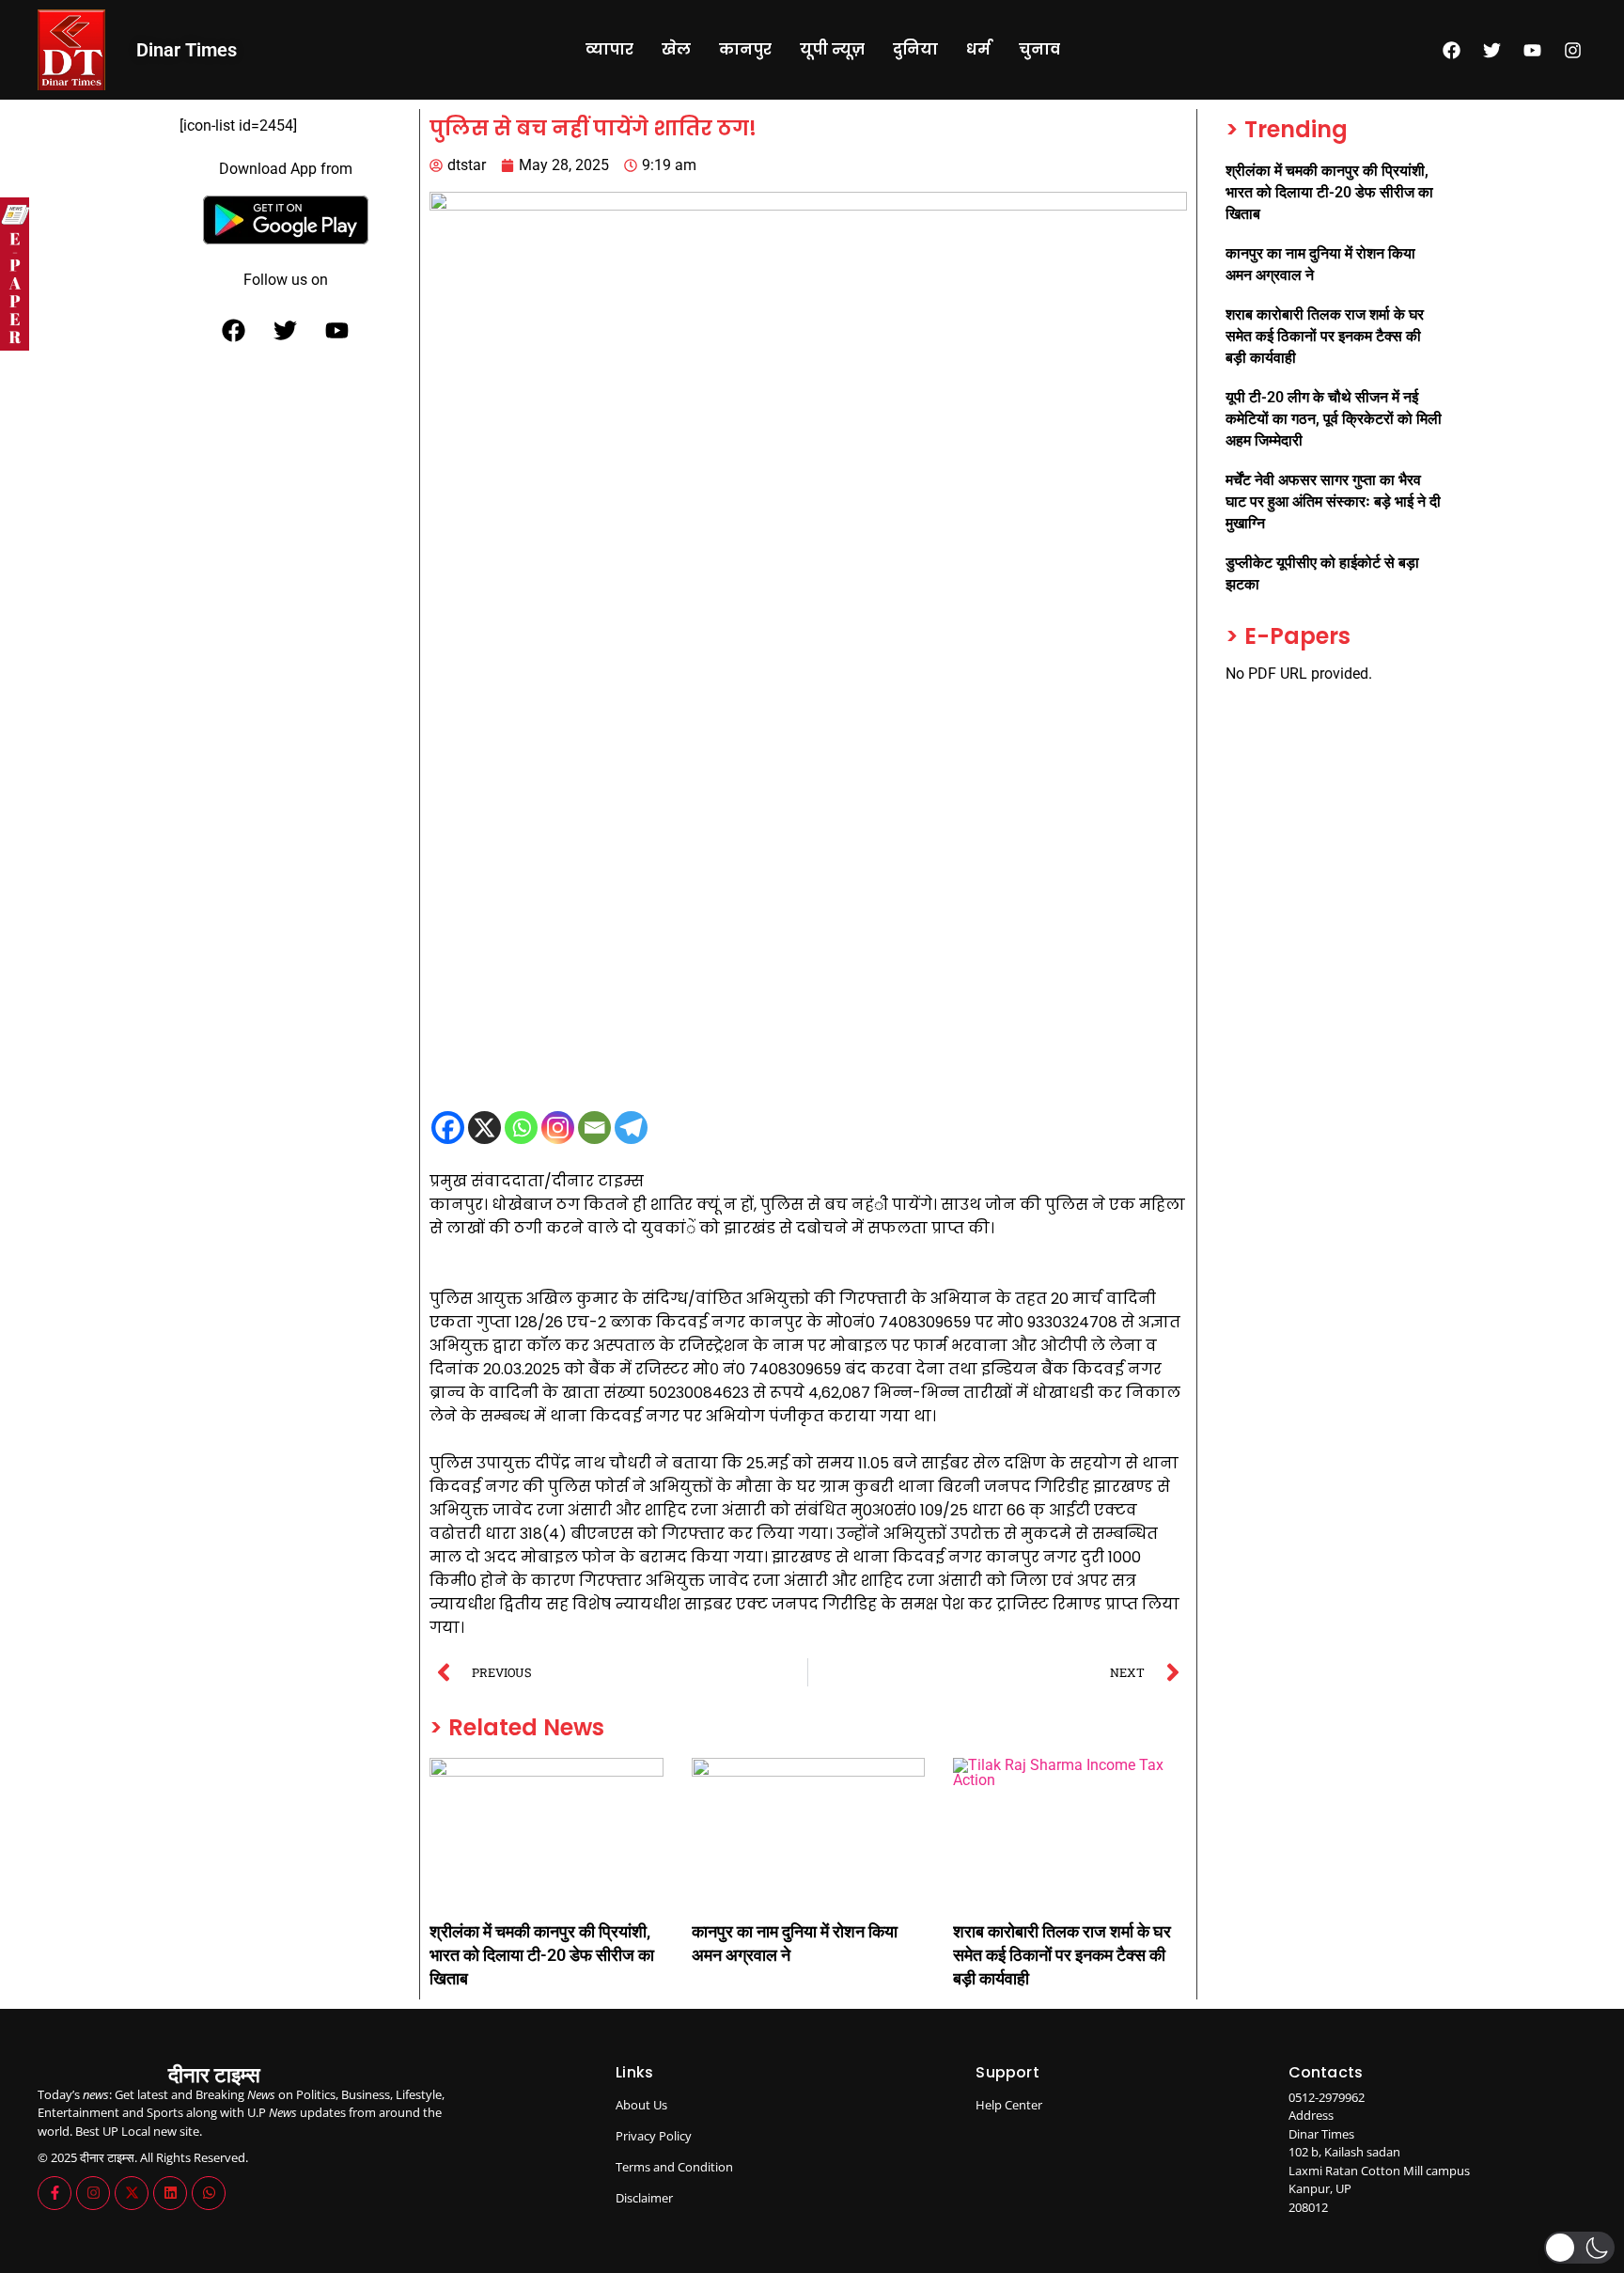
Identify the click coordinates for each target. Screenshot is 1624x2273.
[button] (1579, 2248)
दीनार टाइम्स (214, 2075)
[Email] (594, 1128)
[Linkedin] (170, 2193)
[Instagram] (1572, 50)
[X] (484, 1128)
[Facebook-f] (55, 2193)
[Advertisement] (808, 834)
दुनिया (915, 49)
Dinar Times (187, 50)
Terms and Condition (674, 2167)
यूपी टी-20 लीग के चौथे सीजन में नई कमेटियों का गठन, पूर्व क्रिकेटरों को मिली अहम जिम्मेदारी (1334, 419)
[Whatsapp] (521, 1128)
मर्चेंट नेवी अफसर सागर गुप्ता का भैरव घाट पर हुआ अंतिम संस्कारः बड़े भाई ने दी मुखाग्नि (1333, 502)
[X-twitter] (132, 2193)
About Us (641, 2105)
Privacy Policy (654, 2136)
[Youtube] (1532, 50)
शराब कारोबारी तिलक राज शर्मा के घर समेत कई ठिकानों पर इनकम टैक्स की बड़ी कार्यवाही (1062, 1955)
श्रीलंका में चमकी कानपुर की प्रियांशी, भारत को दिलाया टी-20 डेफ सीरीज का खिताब (542, 1955)
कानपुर (745, 49)
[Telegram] (631, 1128)
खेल (676, 49)
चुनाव (1039, 49)
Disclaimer (644, 2198)
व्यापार (609, 49)
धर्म (978, 49)
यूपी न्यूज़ (832, 49)
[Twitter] (1491, 50)
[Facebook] (1451, 50)
